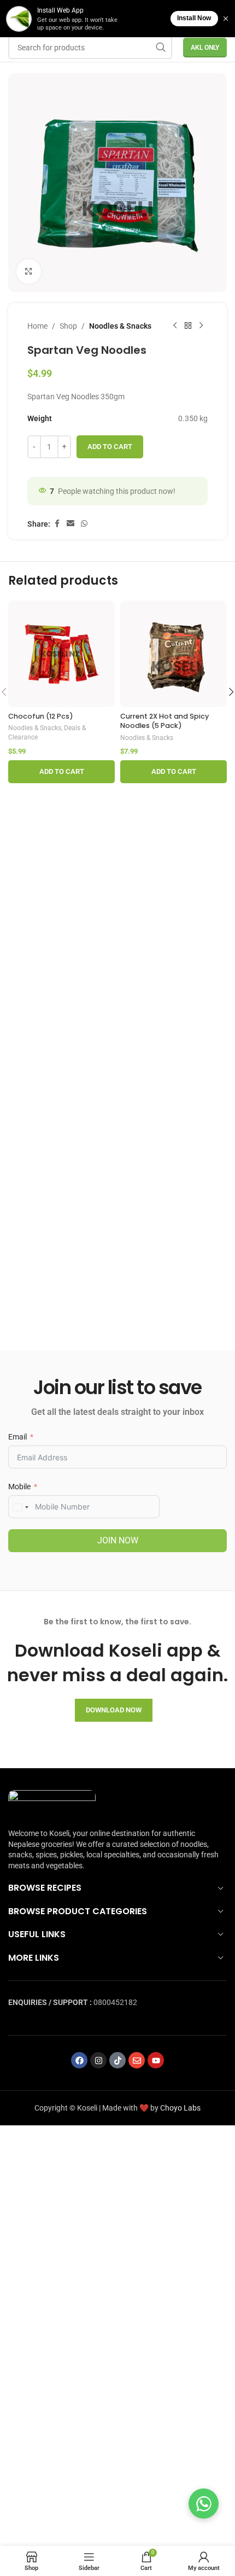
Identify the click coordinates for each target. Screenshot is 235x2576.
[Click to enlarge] (29, 272)
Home (37, 326)
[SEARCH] (161, 48)
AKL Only (205, 48)
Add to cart (110, 447)
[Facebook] (79, 2060)
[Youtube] (156, 2060)
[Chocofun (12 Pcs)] (61, 654)
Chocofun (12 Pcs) (41, 716)
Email (17, 1437)
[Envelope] (137, 2060)
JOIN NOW (118, 1540)
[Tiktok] (117, 2060)
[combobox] (20, 1507)
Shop (68, 326)
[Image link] (52, 1803)
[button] (61, 772)
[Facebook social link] (57, 524)
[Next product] (201, 326)
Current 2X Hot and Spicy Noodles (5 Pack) (164, 721)
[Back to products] (188, 326)
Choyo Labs (180, 2108)
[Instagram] (98, 2060)
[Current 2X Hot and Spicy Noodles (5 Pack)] (174, 654)
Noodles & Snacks (120, 326)
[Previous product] (175, 326)
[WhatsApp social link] (84, 524)
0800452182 (115, 2002)
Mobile (19, 1487)
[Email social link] (70, 524)
